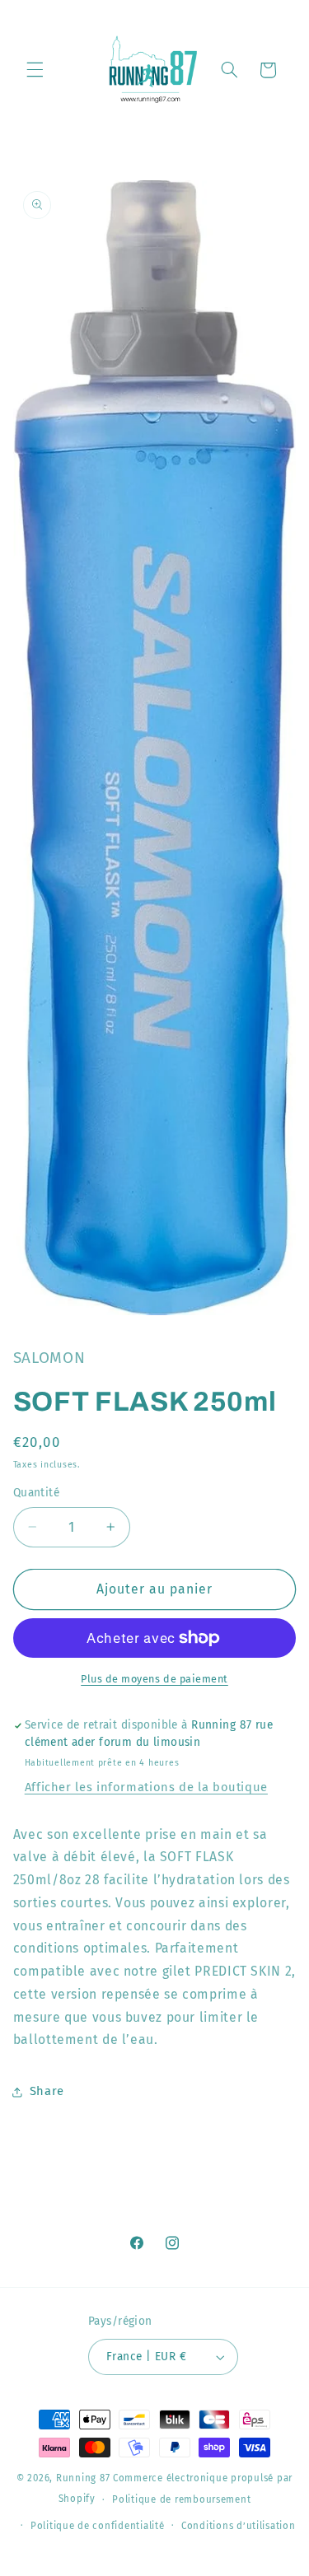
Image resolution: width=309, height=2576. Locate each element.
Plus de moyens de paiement (154, 1679)
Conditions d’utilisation (239, 2526)
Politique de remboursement (181, 2499)
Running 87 (83, 2478)
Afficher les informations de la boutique (146, 1787)
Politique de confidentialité (98, 2526)
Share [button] (47, 2091)
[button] (35, 70)
